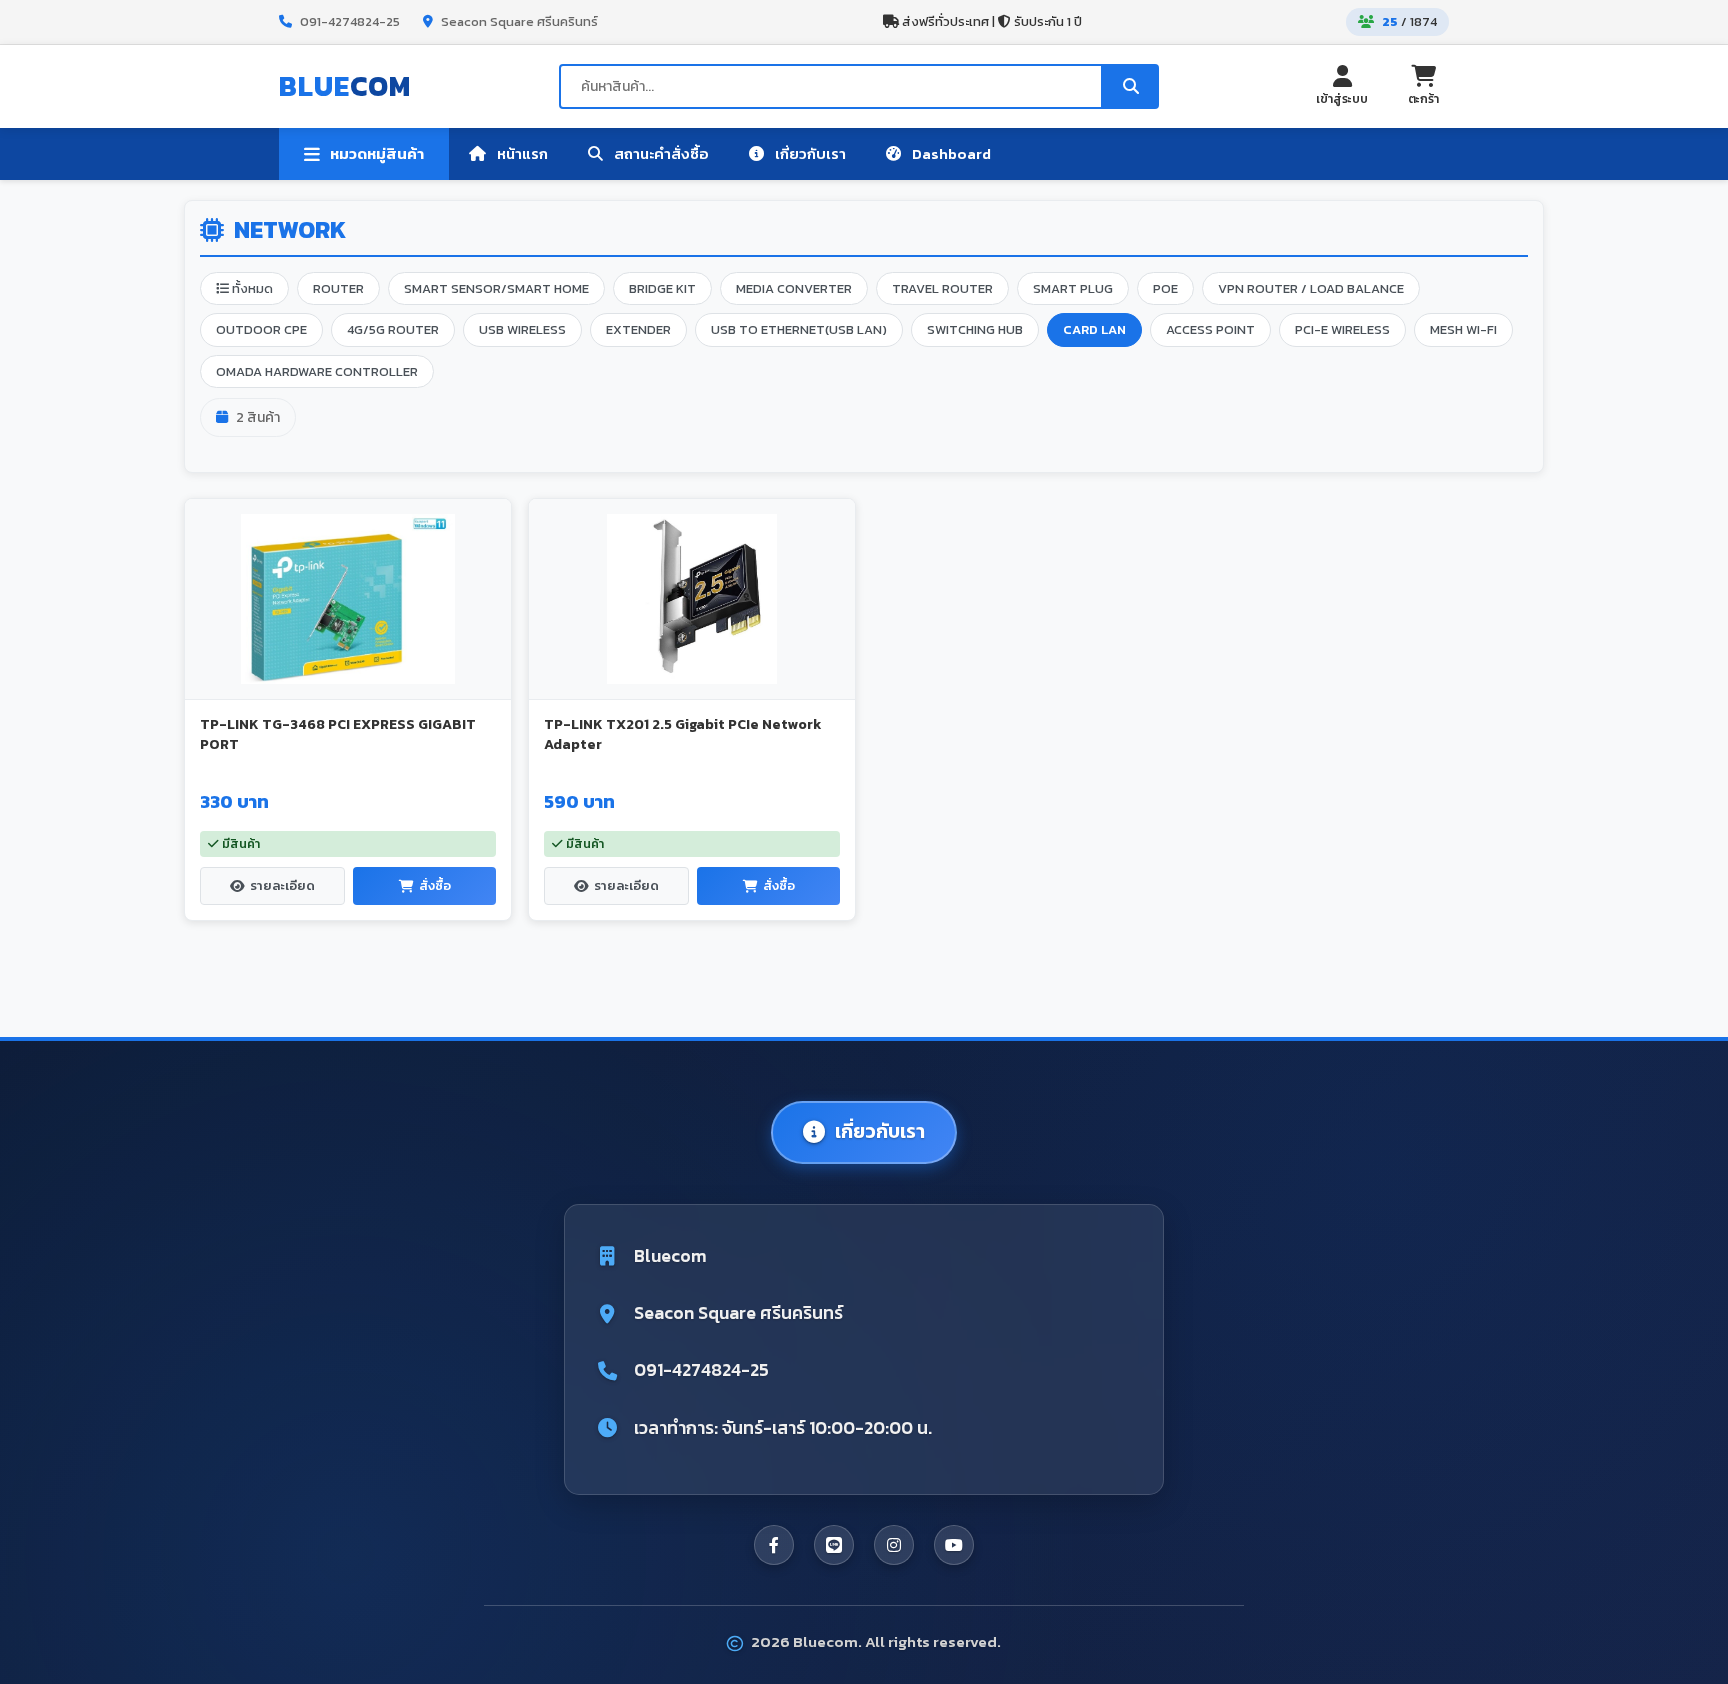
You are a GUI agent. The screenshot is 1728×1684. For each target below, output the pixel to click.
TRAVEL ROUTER (942, 288)
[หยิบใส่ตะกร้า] (483, 517)
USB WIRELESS (522, 329)
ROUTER (338, 288)
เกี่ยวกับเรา (809, 153)
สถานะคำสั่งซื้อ (660, 153)
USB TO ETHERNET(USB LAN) (799, 329)
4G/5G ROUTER (393, 329)
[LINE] (834, 1545)
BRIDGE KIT (662, 288)
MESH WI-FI (1463, 329)
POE (1165, 288)
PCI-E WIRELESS (1342, 329)
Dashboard (950, 153)
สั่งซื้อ (435, 885)
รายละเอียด (282, 885)
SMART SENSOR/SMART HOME (496, 288)
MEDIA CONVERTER (794, 288)
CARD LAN (1094, 329)
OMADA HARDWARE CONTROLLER (317, 371)
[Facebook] (774, 1545)
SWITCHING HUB (975, 329)
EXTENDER (638, 329)
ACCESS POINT (1210, 329)
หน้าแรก (521, 153)
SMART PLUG (1073, 288)
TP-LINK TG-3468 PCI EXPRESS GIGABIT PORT (338, 734)
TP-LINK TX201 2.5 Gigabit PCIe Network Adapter (682, 734)
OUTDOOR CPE (261, 329)
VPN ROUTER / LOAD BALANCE (1311, 288)
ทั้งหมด (251, 288)
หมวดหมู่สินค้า (377, 154)
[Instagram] (894, 1545)
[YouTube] (954, 1545)
